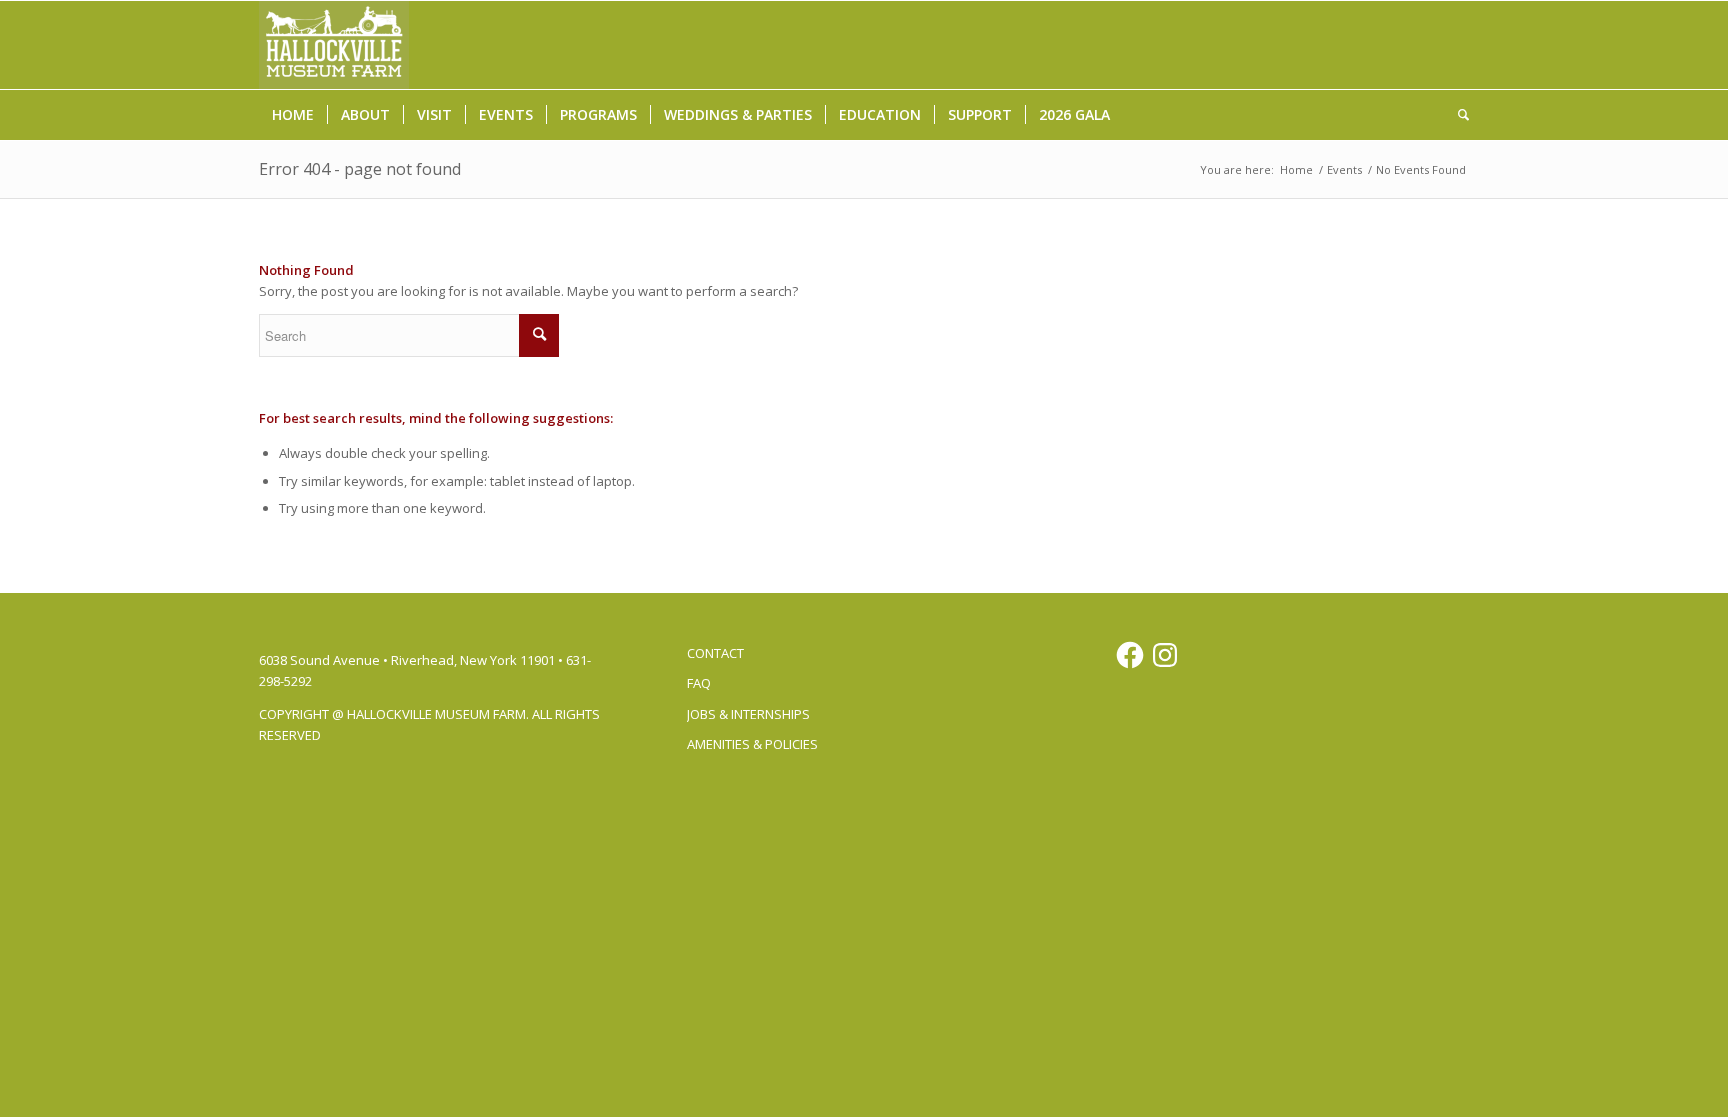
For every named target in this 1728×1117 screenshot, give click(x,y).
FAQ (699, 683)
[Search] (1457, 115)
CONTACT (715, 653)
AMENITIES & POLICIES (752, 744)
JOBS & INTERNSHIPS (748, 714)
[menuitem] (293, 115)
